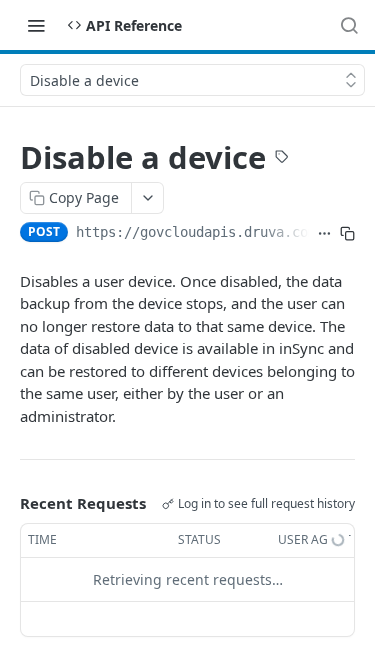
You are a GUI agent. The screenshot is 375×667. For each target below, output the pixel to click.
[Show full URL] (324, 234)
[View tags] (282, 159)
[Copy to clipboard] (347, 234)
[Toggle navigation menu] (36, 25)
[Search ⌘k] (349, 25)
